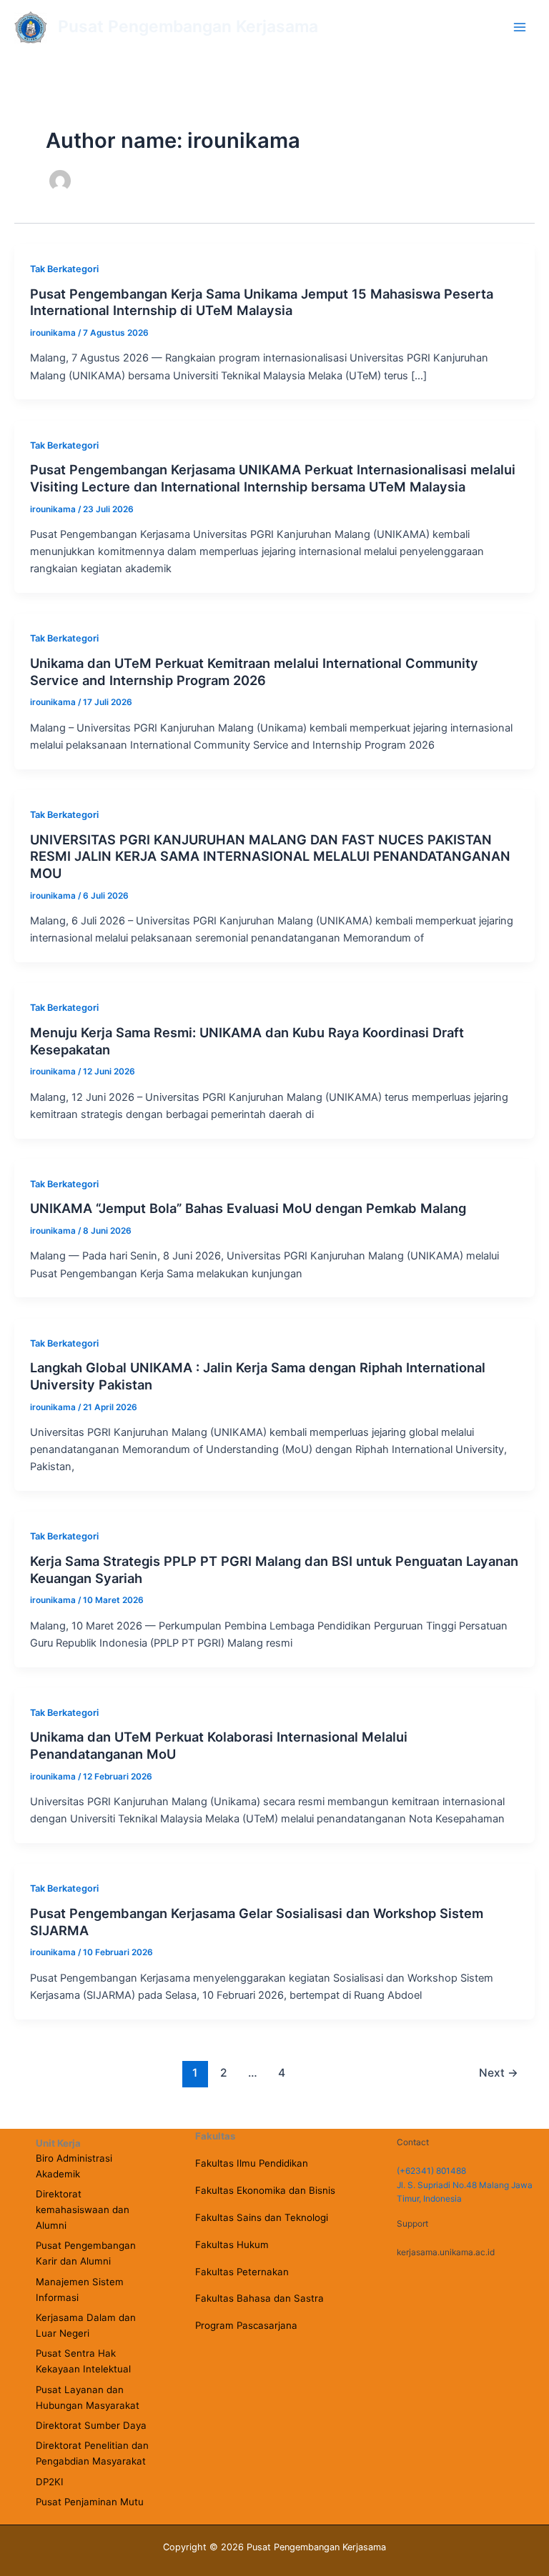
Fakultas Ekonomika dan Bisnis (265, 2190)
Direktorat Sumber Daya (91, 2425)
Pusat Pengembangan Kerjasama (188, 26)
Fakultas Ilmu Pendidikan (252, 2163)
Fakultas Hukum (232, 2245)
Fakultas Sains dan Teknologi (262, 2217)
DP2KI (50, 2482)
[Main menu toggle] (520, 27)
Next (499, 2073)
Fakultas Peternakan (242, 2272)
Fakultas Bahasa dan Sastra (259, 2298)
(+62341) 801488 (431, 2171)
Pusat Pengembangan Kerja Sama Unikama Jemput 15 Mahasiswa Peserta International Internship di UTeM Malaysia (262, 302)
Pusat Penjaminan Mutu (90, 2502)
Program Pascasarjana (246, 2325)
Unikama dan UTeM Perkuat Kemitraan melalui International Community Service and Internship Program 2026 (254, 672)
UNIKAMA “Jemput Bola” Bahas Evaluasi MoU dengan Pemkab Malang (248, 1208)
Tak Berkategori (64, 269)
